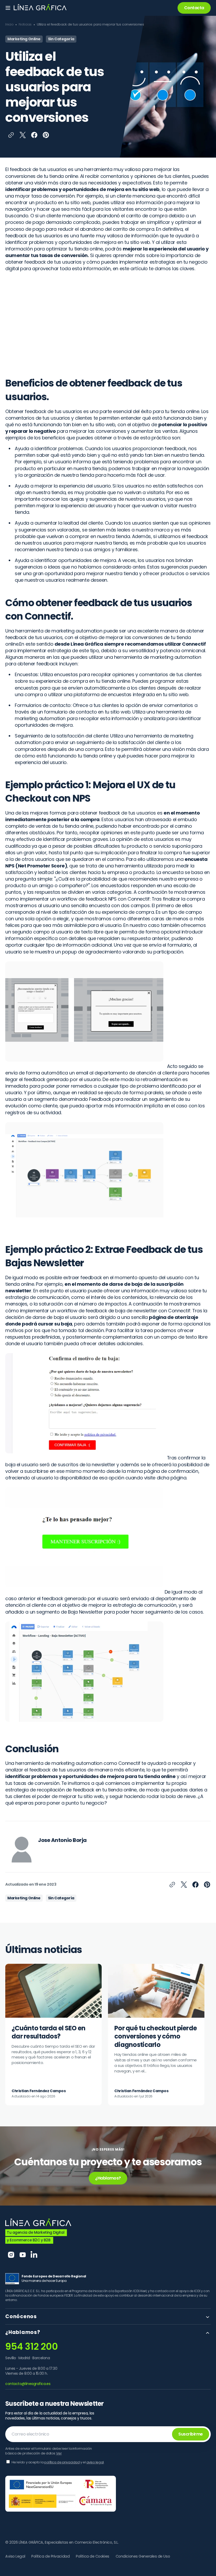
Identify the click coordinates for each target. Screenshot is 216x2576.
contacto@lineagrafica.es (28, 2384)
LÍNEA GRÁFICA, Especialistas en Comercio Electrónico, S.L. (69, 2542)
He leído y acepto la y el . (58, 2462)
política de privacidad (62, 2462)
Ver (59, 2453)
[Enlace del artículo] (53, 2035)
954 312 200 (31, 2346)
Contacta (194, 8)
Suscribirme (191, 2434)
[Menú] (8, 8)
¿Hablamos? (108, 2178)
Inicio (9, 24)
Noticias (25, 24)
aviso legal (95, 2462)
